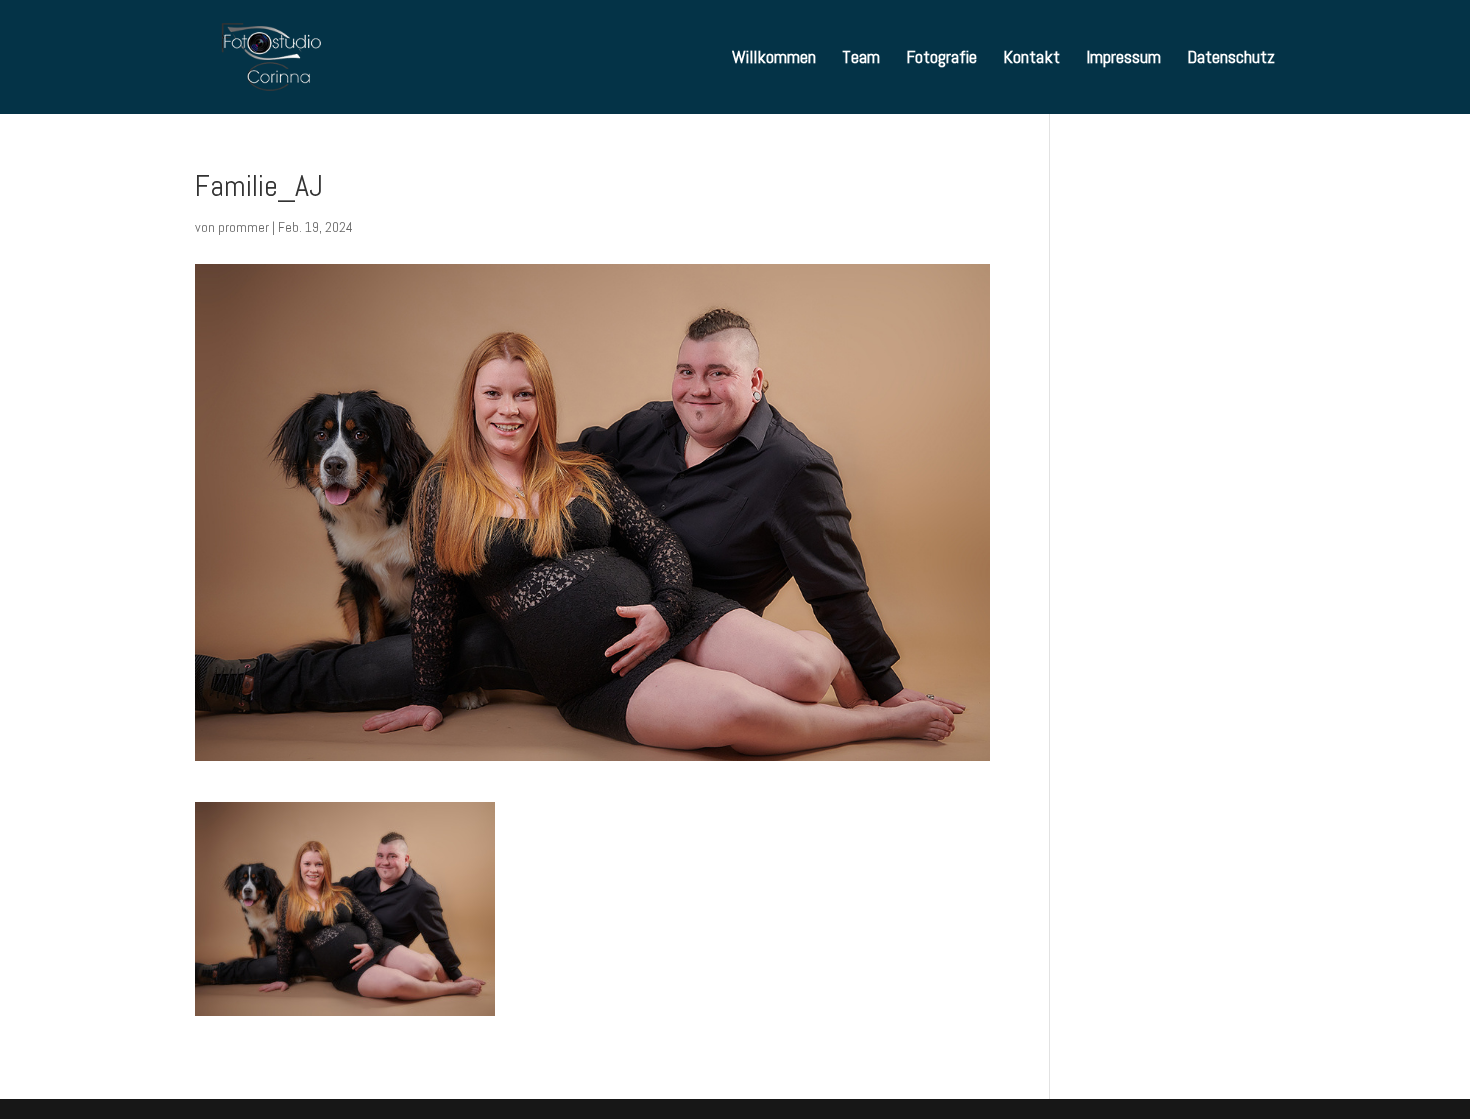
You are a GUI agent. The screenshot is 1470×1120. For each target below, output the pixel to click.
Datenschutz (1231, 59)
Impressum (1123, 59)
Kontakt (1031, 59)
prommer (243, 227)
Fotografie (941, 59)
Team (861, 59)
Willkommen (774, 59)
